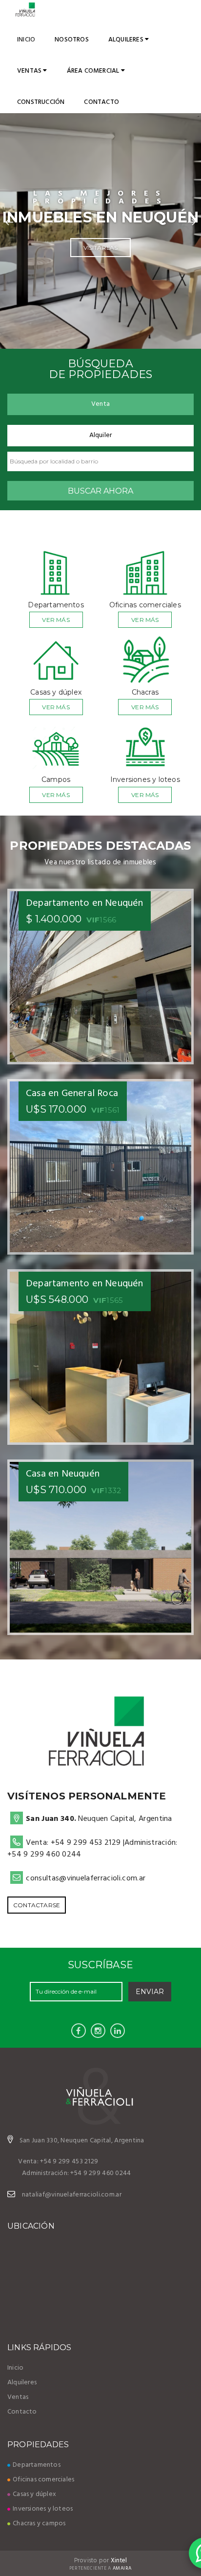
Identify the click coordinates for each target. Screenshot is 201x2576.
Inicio (26, 40)
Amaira (122, 2568)
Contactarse (37, 1905)
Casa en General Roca (72, 1094)
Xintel (119, 2561)
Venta (100, 404)
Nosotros (72, 40)
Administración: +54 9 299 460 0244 (77, 2173)
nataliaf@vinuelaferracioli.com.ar (72, 2195)
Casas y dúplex (34, 2494)
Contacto (101, 102)
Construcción (41, 102)
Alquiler (101, 435)
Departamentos (37, 2465)
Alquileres (127, 40)
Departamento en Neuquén (85, 903)
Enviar (150, 1992)
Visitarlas (101, 248)
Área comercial (94, 71)
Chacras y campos (39, 2524)
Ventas (30, 71)
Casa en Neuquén (63, 1474)
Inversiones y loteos (43, 2509)
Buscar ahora (100, 491)
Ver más (56, 620)
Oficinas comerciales (43, 2480)
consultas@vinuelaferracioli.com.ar (86, 1878)
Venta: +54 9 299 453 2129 (73, 1843)
